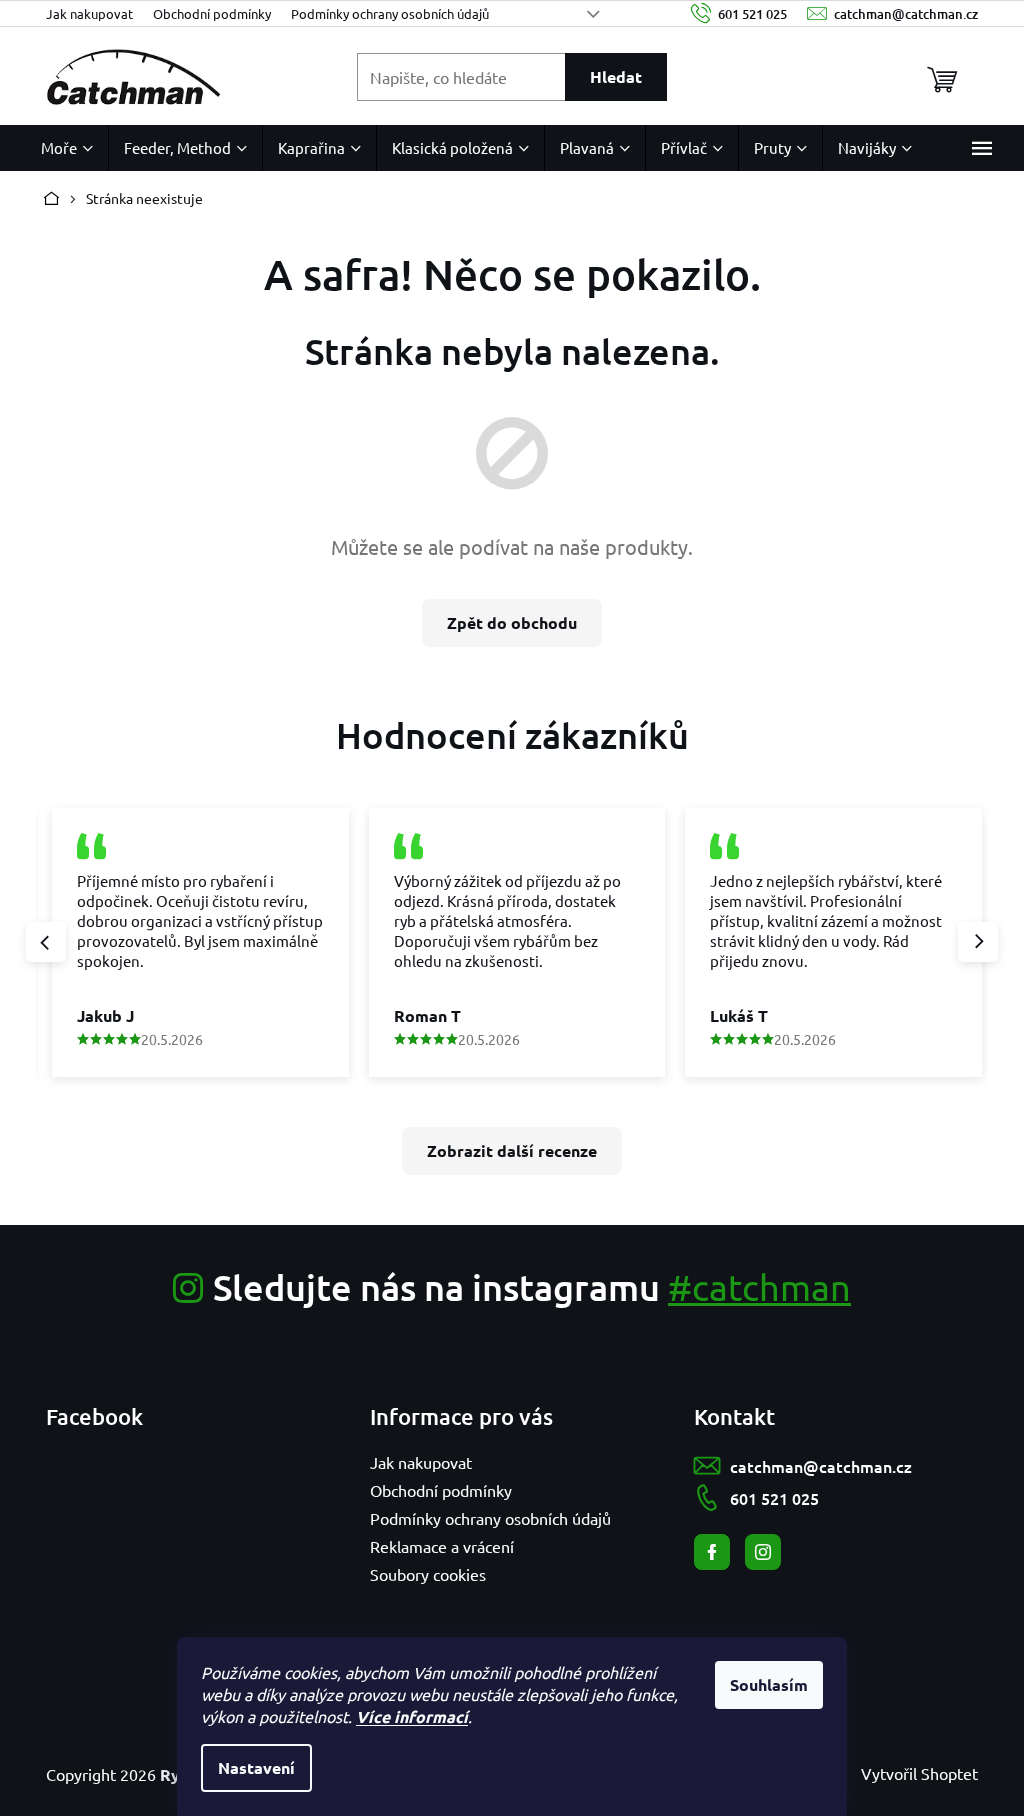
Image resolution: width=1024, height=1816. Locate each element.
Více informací (412, 1716)
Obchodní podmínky (212, 13)
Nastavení (256, 1767)
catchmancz (763, 1552)
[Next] (978, 942)
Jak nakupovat (89, 13)
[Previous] (46, 942)
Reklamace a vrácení (442, 1546)
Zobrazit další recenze (512, 1150)
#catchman (759, 1286)
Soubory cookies (428, 1574)
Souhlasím (769, 1684)
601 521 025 (774, 1498)
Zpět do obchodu (512, 622)
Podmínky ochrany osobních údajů (390, 13)
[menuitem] (67, 148)
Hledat (616, 76)
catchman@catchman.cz (821, 1466)
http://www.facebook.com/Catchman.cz (712, 1552)
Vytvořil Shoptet (919, 1773)
